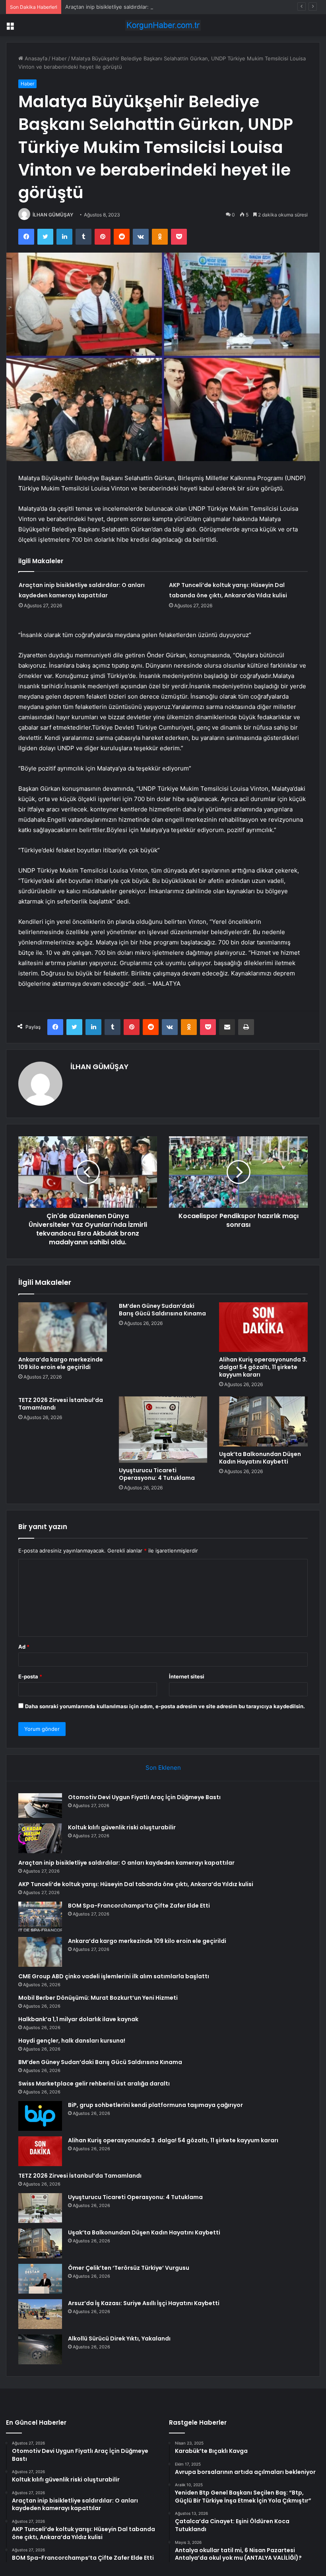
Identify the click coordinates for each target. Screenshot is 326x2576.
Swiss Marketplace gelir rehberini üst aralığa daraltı (94, 2084)
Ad (24, 1647)
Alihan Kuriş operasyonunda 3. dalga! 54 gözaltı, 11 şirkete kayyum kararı (263, 1367)
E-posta (30, 1676)
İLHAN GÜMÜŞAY (53, 215)
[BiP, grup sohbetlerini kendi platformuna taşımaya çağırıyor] (40, 2116)
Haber (59, 58)
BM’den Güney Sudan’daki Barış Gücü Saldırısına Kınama (162, 1310)
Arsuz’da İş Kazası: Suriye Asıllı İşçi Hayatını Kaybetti (144, 2303)
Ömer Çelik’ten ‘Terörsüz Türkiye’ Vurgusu (129, 2268)
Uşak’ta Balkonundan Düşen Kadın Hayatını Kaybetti (260, 1458)
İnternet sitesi (187, 1676)
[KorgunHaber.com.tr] (163, 25)
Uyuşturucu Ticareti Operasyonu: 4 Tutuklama (157, 1474)
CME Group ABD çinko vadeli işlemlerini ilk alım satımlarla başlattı (114, 1976)
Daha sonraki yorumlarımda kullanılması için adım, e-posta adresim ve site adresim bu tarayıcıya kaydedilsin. (165, 1706)
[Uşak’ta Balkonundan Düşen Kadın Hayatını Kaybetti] (263, 1421)
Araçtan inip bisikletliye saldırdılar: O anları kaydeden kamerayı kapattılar (154, 7)
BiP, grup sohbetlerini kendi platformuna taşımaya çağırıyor (155, 2105)
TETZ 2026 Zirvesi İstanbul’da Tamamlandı (61, 1404)
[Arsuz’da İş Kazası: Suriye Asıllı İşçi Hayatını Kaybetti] (40, 2314)
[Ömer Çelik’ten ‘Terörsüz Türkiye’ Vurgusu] (40, 2279)
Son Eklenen (163, 1768)
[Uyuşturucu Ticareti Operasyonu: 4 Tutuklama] (163, 1430)
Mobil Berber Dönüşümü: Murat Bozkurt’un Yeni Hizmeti (98, 1998)
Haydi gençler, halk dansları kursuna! (72, 2041)
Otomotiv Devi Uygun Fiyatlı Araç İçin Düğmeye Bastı (144, 1797)
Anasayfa (35, 58)
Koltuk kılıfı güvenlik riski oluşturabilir (122, 1827)
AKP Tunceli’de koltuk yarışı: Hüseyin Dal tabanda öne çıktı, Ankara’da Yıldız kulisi (136, 1884)
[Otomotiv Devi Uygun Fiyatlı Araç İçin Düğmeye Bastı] (40, 1806)
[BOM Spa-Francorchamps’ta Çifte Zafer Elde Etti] (40, 1917)
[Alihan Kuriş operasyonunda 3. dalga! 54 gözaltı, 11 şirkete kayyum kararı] (263, 1327)
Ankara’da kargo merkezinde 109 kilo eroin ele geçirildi (61, 1363)
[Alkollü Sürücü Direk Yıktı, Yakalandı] (40, 2349)
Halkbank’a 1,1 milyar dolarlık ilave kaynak (78, 2019)
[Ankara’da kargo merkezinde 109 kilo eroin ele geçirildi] (63, 1327)
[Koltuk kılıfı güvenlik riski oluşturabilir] (40, 1838)
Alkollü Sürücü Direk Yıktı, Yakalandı (119, 2338)
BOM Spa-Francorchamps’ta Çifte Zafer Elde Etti (139, 1906)
